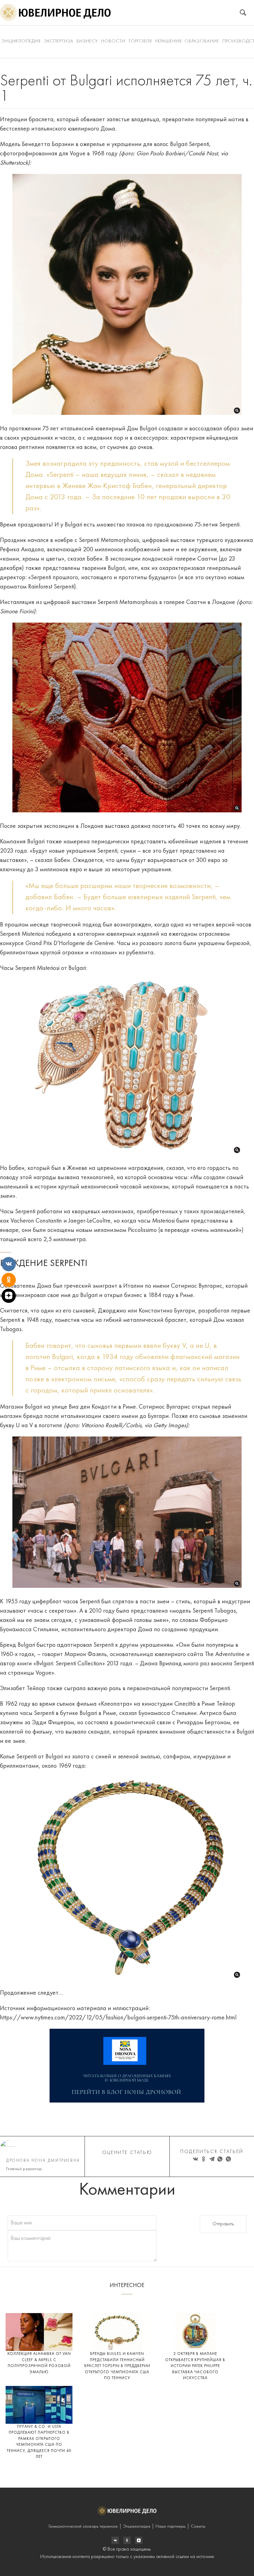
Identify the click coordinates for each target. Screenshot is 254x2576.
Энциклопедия (21, 41)
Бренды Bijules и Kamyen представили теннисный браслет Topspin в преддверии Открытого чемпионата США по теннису (117, 2366)
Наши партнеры (171, 2527)
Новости (113, 41)
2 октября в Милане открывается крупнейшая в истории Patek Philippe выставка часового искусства (195, 2366)
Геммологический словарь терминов (83, 2527)
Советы (198, 2527)
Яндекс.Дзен (139, 2540)
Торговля (140, 41)
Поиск (243, 13)
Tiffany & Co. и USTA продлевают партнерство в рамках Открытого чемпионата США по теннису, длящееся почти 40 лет (39, 2442)
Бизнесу (87, 41)
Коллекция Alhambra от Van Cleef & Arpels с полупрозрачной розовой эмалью (39, 2363)
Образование (202, 41)
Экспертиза (59, 41)
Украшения (168, 41)
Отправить (223, 2224)
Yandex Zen (127, 2540)
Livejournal (115, 2540)
